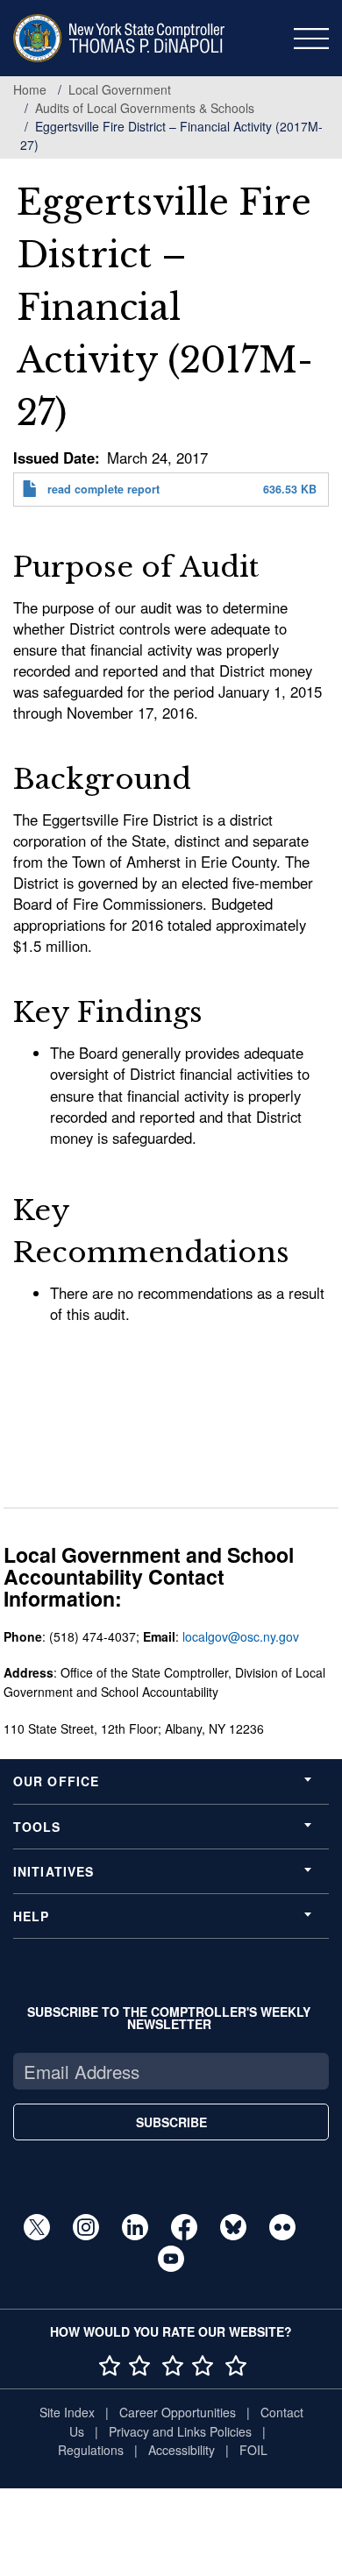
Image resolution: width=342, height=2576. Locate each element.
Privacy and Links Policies (180, 2431)
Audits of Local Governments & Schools (145, 108)
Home (30, 89)
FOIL (253, 2450)
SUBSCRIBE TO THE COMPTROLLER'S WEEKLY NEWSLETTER (169, 2018)
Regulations (91, 2450)
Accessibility (182, 2450)
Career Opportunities (178, 2412)
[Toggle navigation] (311, 39)
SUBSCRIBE (171, 2122)
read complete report (103, 489)
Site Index (67, 2412)
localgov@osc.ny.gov (241, 1636)
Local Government (120, 89)
